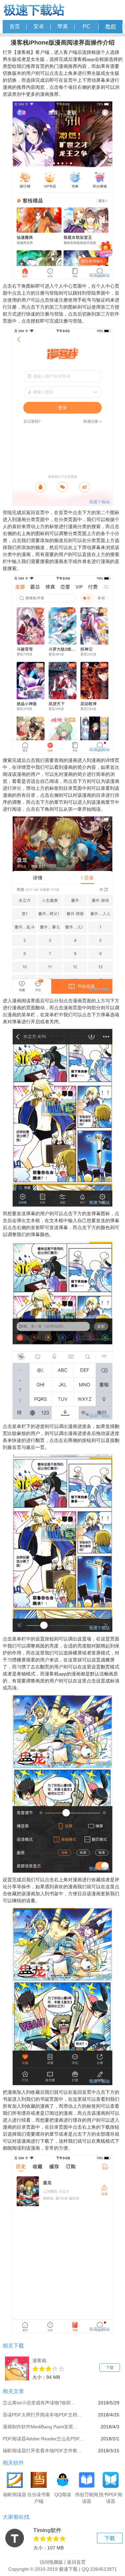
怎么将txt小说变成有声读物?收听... (39, 2403)
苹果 (63, 26)
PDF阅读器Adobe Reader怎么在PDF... (43, 2439)
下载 (110, 2367)
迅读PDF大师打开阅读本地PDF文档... (42, 2415)
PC (86, 26)
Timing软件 (47, 2530)
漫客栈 (39, 2361)
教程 (111, 26)
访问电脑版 (51, 2562)
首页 (15, 26)
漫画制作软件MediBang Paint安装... (40, 2427)
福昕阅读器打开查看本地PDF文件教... (42, 2451)
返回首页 (76, 2562)
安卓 (39, 26)
